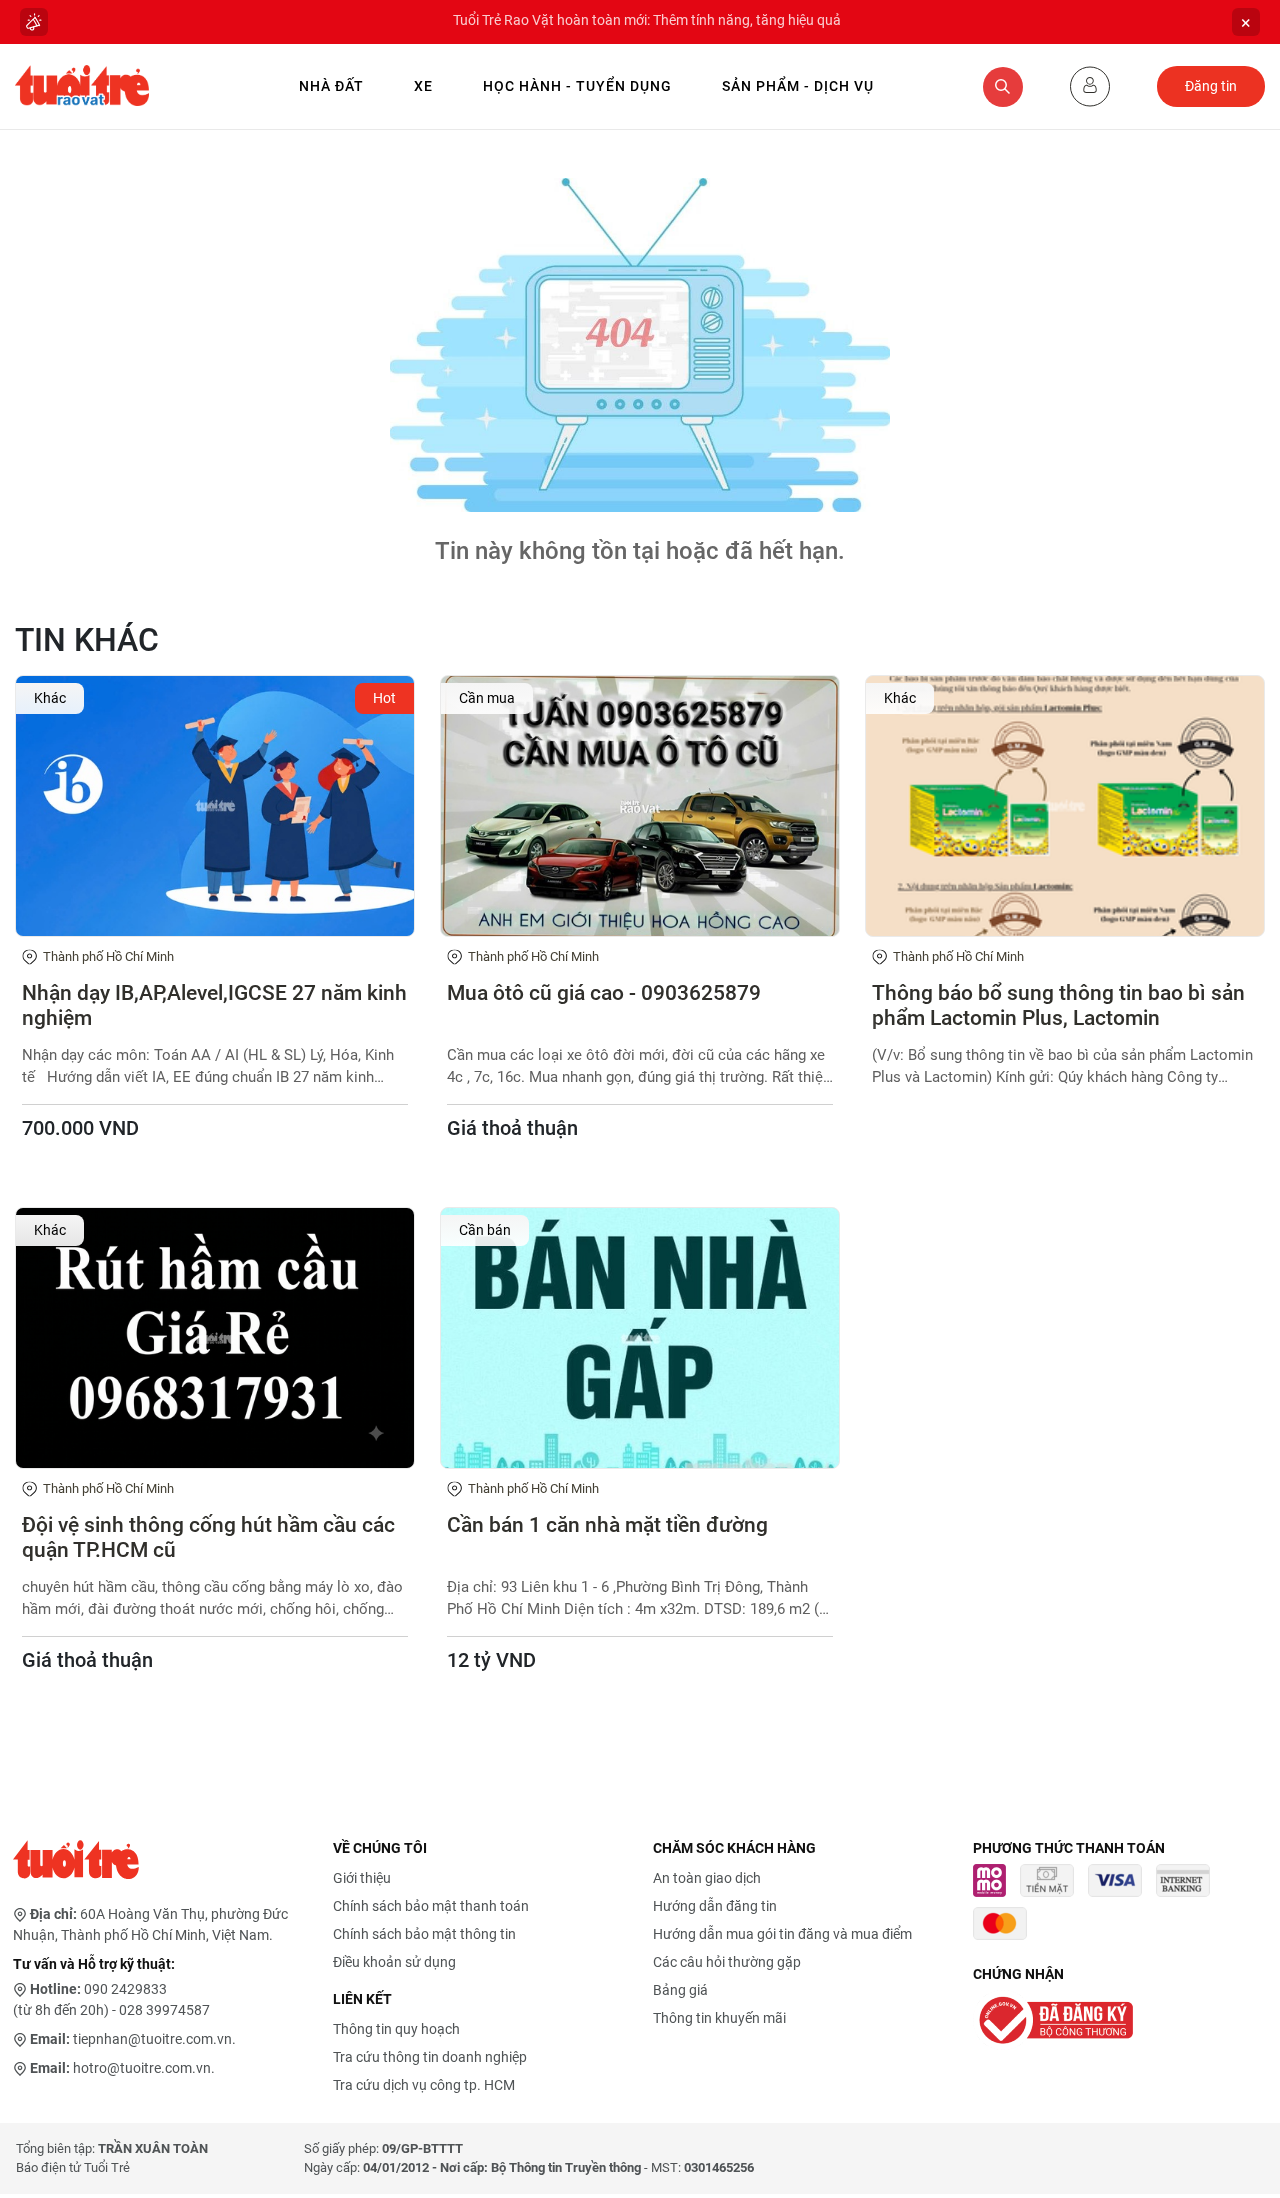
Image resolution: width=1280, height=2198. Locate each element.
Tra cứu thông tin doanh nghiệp (430, 2057)
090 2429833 (125, 1989)
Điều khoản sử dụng (394, 1962)
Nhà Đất (331, 86)
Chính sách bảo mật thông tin (424, 1934)
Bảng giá (680, 1990)
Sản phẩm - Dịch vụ (798, 86)
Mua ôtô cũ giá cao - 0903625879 (604, 993)
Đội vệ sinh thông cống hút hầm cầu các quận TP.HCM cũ (208, 1537)
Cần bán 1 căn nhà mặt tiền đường (607, 1525)
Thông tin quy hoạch (396, 2029)
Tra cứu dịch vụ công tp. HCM (424, 2085)
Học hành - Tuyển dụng (577, 86)
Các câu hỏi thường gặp (727, 1962)
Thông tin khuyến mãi (719, 2018)
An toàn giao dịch (707, 1878)
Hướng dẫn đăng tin (715, 1906)
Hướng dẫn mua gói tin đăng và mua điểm (782, 1934)
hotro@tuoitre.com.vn (142, 2068)
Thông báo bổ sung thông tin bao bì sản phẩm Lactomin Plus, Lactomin (1058, 1005)
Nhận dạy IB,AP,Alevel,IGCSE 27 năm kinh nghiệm (214, 1005)
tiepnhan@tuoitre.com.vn (152, 2039)
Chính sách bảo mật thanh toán (431, 1906)
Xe (423, 86)
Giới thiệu (362, 1878)
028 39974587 (164, 2010)
